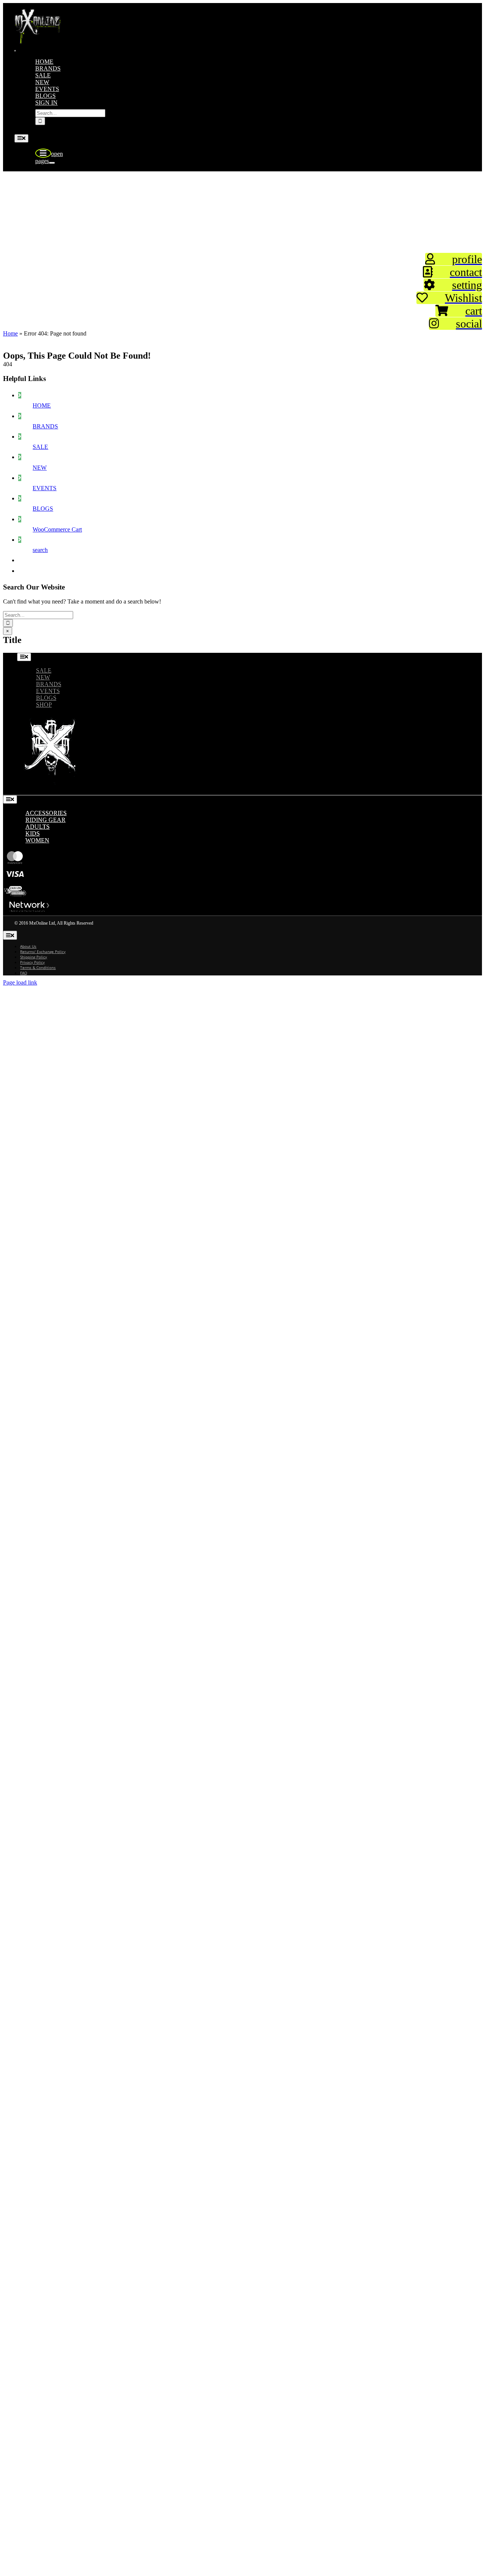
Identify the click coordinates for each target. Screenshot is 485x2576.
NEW (40, 468)
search (40, 550)
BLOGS (43, 509)
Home (10, 333)
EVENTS (45, 488)
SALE (40, 447)
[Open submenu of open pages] (52, 163)
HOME (42, 405)
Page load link (20, 982)
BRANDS (45, 426)
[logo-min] (38, 42)
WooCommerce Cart (57, 529)
